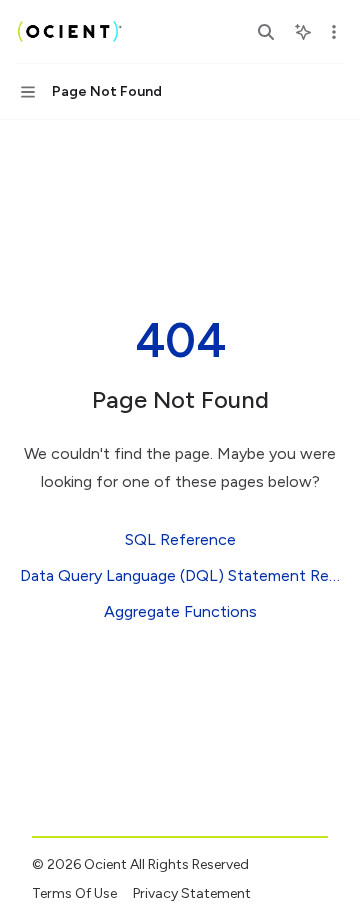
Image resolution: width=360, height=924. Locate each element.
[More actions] (334, 32)
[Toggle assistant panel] (303, 32)
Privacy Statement (192, 893)
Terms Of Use (74, 893)
